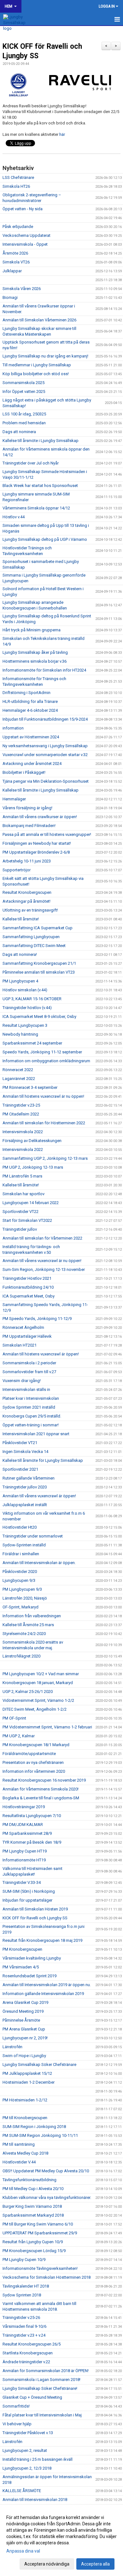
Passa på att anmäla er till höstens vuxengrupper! (47, 834)
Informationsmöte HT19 (24, 1860)
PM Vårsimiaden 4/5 (21, 1967)
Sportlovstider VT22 (20, 1212)
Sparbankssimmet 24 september (32, 1043)
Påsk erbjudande (18, 227)
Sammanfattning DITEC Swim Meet (34, 946)
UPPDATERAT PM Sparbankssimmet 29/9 (40, 2233)
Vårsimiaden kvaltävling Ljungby (32, 1958)
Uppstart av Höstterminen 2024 (31, 737)
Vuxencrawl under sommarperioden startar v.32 (45, 755)
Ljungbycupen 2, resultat (25, 2450)
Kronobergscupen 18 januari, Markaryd (38, 1683)
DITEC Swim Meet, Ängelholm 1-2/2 (35, 1709)
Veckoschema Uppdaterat (26, 235)
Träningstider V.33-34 (22, 1882)
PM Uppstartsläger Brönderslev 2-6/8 (36, 852)
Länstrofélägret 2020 (21, 1656)
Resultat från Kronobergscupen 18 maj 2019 (42, 1940)
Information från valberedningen (32, 1616)
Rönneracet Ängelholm (23, 1327)
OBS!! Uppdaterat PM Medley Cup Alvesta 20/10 (46, 2171)
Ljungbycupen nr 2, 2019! (25, 2038)
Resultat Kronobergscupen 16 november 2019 (44, 1780)
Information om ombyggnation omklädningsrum (46, 1061)
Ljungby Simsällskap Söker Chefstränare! (40, 2388)
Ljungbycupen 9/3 (19, 1580)
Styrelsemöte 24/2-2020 (24, 1634)
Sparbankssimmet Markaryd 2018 (33, 2215)
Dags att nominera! (20, 954)
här (62, 134)
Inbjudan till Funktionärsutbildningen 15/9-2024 (45, 719)
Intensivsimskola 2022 (23, 1132)
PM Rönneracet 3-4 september (30, 1087)
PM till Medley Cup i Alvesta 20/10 (33, 2189)
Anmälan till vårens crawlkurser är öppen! (40, 817)
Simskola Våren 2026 (22, 289)
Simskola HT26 (16, 186)
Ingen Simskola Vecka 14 (25, 1452)
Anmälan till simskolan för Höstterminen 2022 (44, 1123)
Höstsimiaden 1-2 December (29, 2082)
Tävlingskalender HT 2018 (26, 2286)
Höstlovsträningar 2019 (24, 1807)
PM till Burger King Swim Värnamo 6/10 (38, 2224)
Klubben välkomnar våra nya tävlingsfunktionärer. (47, 2197)
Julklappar (12, 271)
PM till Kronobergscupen (25, 2118)
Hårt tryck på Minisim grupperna (32, 630)
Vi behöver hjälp (17, 2424)
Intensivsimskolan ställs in (26, 1389)
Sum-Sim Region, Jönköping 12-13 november (44, 1269)
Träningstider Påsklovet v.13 (28, 2433)
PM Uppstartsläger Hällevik (27, 1336)
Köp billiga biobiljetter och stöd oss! (36, 374)
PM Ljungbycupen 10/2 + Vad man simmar (41, 1674)
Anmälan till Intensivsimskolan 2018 (35, 2500)
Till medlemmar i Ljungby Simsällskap (37, 365)
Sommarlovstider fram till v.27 (29, 1372)
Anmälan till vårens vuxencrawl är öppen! (39, 1496)
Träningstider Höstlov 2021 (27, 1278)
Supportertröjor (17, 870)
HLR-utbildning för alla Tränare (30, 701)
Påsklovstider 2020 (20, 1572)
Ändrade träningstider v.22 (26, 2362)
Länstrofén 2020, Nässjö (25, 1598)
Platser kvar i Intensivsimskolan (31, 1398)
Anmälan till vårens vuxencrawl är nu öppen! (42, 1261)
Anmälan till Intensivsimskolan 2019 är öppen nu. (47, 1985)
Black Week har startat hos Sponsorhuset (40, 486)
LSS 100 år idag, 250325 (24, 414)
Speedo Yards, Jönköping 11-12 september (42, 1052)
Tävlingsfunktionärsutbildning (29, 2180)
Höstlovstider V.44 (19, 2162)
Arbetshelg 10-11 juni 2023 (27, 861)
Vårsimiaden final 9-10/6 (24, 2326)
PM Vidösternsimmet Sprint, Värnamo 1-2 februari (47, 1727)
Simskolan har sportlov (23, 1194)
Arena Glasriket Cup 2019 (25, 2002)
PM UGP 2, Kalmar (19, 1736)
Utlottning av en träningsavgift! (30, 910)
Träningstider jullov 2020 (25, 1487)
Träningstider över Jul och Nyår (31, 463)
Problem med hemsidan (24, 423)
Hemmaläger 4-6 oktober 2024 (30, 710)
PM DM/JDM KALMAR (23, 1825)
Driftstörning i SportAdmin (26, 693)
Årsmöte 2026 (15, 253)
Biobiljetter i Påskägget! (24, 772)
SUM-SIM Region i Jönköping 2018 (34, 2127)
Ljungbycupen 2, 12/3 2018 (27, 2468)
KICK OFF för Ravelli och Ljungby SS (35, 1918)
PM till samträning (19, 2144)
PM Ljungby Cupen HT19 (25, 1851)
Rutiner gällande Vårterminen (29, 1478)
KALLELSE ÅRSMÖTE (22, 2491)
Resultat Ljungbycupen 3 (25, 1025)
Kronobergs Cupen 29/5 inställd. (32, 1416)
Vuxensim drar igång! (22, 1381)
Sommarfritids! (16, 2406)
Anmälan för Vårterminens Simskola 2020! (41, 1789)
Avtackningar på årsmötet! (26, 901)
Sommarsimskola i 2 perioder (29, 1363)
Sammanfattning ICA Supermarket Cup (38, 928)
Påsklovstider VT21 (20, 1443)
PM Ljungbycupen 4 (20, 981)
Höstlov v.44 (14, 517)
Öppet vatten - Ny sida (23, 209)
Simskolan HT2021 (20, 1345)
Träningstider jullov (20, 1229)
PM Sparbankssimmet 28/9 (27, 1833)
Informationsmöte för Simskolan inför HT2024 (44, 670)
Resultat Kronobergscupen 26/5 (32, 2344)
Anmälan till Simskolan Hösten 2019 (35, 1909)
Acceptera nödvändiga (47, 2564)
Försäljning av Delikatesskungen (32, 1141)
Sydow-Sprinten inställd (24, 1545)
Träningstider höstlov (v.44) (27, 1008)
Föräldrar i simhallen (21, 1554)
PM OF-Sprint (14, 1718)
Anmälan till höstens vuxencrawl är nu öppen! (43, 1096)
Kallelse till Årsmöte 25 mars (28, 1625)
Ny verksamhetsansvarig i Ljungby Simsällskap (45, 746)
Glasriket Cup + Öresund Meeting (32, 2397)
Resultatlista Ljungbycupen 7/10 (32, 1816)
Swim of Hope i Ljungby (24, 2056)
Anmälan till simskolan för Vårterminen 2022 (42, 1238)
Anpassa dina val (23, 2551)
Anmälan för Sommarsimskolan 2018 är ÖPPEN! (46, 2371)
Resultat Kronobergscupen (27, 892)
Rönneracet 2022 (18, 1070)
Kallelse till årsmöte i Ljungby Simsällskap (41, 441)
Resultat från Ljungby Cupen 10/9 (33, 2242)
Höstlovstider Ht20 (20, 1527)
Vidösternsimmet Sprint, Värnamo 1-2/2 (38, 1700)
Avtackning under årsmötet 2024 (32, 764)
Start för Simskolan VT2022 (27, 1220)
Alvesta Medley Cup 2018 (25, 2153)
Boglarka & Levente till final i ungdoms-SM (41, 1798)
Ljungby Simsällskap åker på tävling (35, 652)
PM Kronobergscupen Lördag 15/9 (34, 2251)
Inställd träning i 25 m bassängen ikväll (38, 2459)
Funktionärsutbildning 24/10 (28, 1287)
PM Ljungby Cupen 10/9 (24, 2260)
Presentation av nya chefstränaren (33, 1762)
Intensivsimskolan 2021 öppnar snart (36, 1434)
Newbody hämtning (20, 1034)
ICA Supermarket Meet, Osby (29, 1296)
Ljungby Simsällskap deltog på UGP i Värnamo (45, 539)
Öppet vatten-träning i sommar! (31, 1425)
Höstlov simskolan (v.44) (25, 990)
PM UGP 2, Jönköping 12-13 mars (33, 1167)
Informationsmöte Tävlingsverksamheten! (40, 2268)
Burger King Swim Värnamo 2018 (32, 2206)
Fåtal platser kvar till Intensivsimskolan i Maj (42, 2415)
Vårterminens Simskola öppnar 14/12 (36, 508)
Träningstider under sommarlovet (33, 1536)
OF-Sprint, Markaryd (20, 1607)
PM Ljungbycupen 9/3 (22, 1589)
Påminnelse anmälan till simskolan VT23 (39, 972)
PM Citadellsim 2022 (21, 1114)
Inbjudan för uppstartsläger (27, 1900)
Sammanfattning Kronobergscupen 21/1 (39, 963)
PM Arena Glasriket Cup (24, 2029)
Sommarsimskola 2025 (23, 383)
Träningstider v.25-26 (21, 2317)
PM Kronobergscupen (22, 1949)
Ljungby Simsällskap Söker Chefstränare (39, 2065)
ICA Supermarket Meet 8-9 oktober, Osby (39, 1017)
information (13, 728)
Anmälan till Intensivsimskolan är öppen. (39, 1563)
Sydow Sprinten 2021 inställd (29, 1407)
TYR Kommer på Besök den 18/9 (32, 1842)
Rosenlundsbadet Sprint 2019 (29, 1976)
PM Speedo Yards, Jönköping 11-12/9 (37, 1319)
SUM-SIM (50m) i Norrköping (29, 1891)
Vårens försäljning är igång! (27, 808)
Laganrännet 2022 (19, 1079)
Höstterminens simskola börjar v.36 (35, 661)
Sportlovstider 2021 (20, 1469)
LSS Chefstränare (18, 177)
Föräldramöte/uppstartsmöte (29, 1754)
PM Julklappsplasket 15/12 (27, 2073)
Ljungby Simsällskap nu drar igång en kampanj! (45, 356)
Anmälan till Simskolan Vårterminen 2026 (39, 320)
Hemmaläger (14, 799)
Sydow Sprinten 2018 (22, 2295)
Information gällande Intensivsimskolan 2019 (43, 1994)
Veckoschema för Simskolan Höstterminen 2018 (47, 2277)
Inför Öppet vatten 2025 (24, 391)
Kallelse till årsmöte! (21, 919)
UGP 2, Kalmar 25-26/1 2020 (28, 1692)
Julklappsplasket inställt (25, 1505)
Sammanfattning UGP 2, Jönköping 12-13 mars (45, 1158)
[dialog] (61, 2540)
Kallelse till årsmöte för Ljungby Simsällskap (43, 1460)
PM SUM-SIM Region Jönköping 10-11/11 (40, 2135)
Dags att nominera (19, 432)
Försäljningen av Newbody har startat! (37, 843)
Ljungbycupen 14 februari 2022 (31, 1203)
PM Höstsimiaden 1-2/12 (25, 2100)
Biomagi (10, 297)
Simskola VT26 (16, 262)
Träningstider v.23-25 (21, 1105)
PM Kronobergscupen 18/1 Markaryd (36, 1745)
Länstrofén (12, 2047)
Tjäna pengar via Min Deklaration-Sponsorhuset (46, 781)
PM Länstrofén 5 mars (22, 1176)
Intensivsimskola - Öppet (25, 244)
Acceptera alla (95, 2564)
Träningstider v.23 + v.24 (24, 2335)
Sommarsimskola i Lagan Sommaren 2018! (41, 2380)
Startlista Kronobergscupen (28, 2353)
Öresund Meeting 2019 (23, 2011)
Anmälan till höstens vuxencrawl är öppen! (41, 1354)
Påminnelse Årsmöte (21, 2020)
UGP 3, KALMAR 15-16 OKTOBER (32, 999)
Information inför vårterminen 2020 (34, 1771)
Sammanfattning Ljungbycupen (31, 937)
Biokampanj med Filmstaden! (29, 826)
